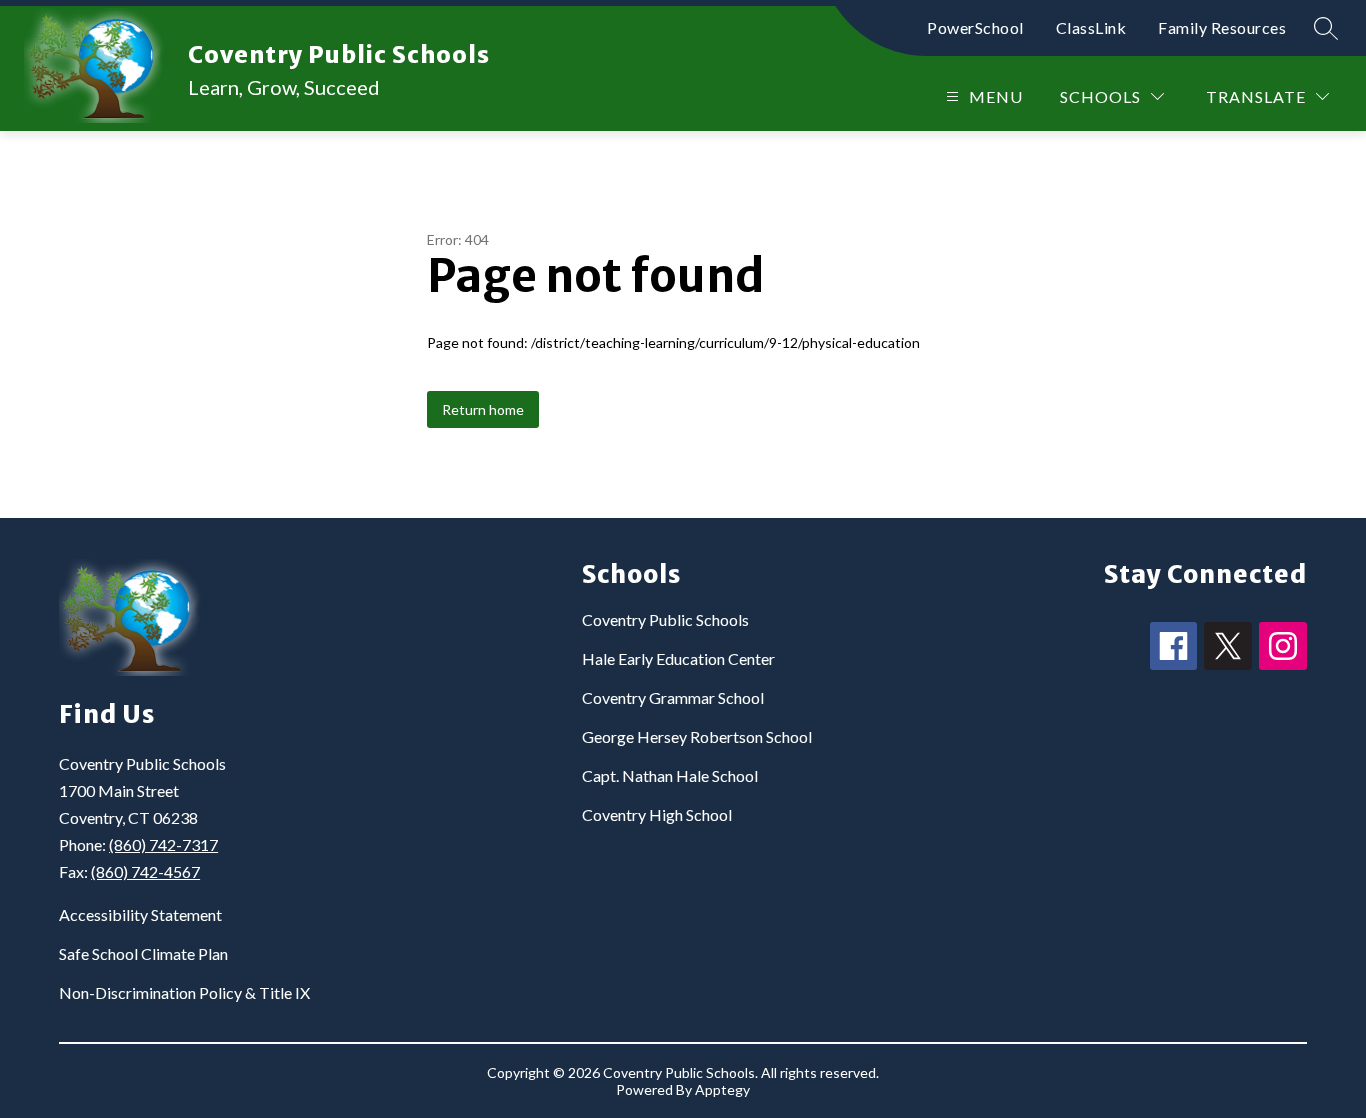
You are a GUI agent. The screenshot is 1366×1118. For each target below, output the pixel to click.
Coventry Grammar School (673, 697)
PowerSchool (975, 27)
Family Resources (1222, 27)
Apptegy (722, 1089)
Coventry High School (657, 814)
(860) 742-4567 (145, 871)
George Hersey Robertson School (697, 736)
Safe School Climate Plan (143, 953)
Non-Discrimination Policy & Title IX (184, 992)
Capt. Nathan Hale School (670, 775)
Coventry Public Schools (665, 619)
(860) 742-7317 (163, 844)
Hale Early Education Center (678, 658)
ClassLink (1091, 27)
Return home (483, 409)
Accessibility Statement (140, 914)
